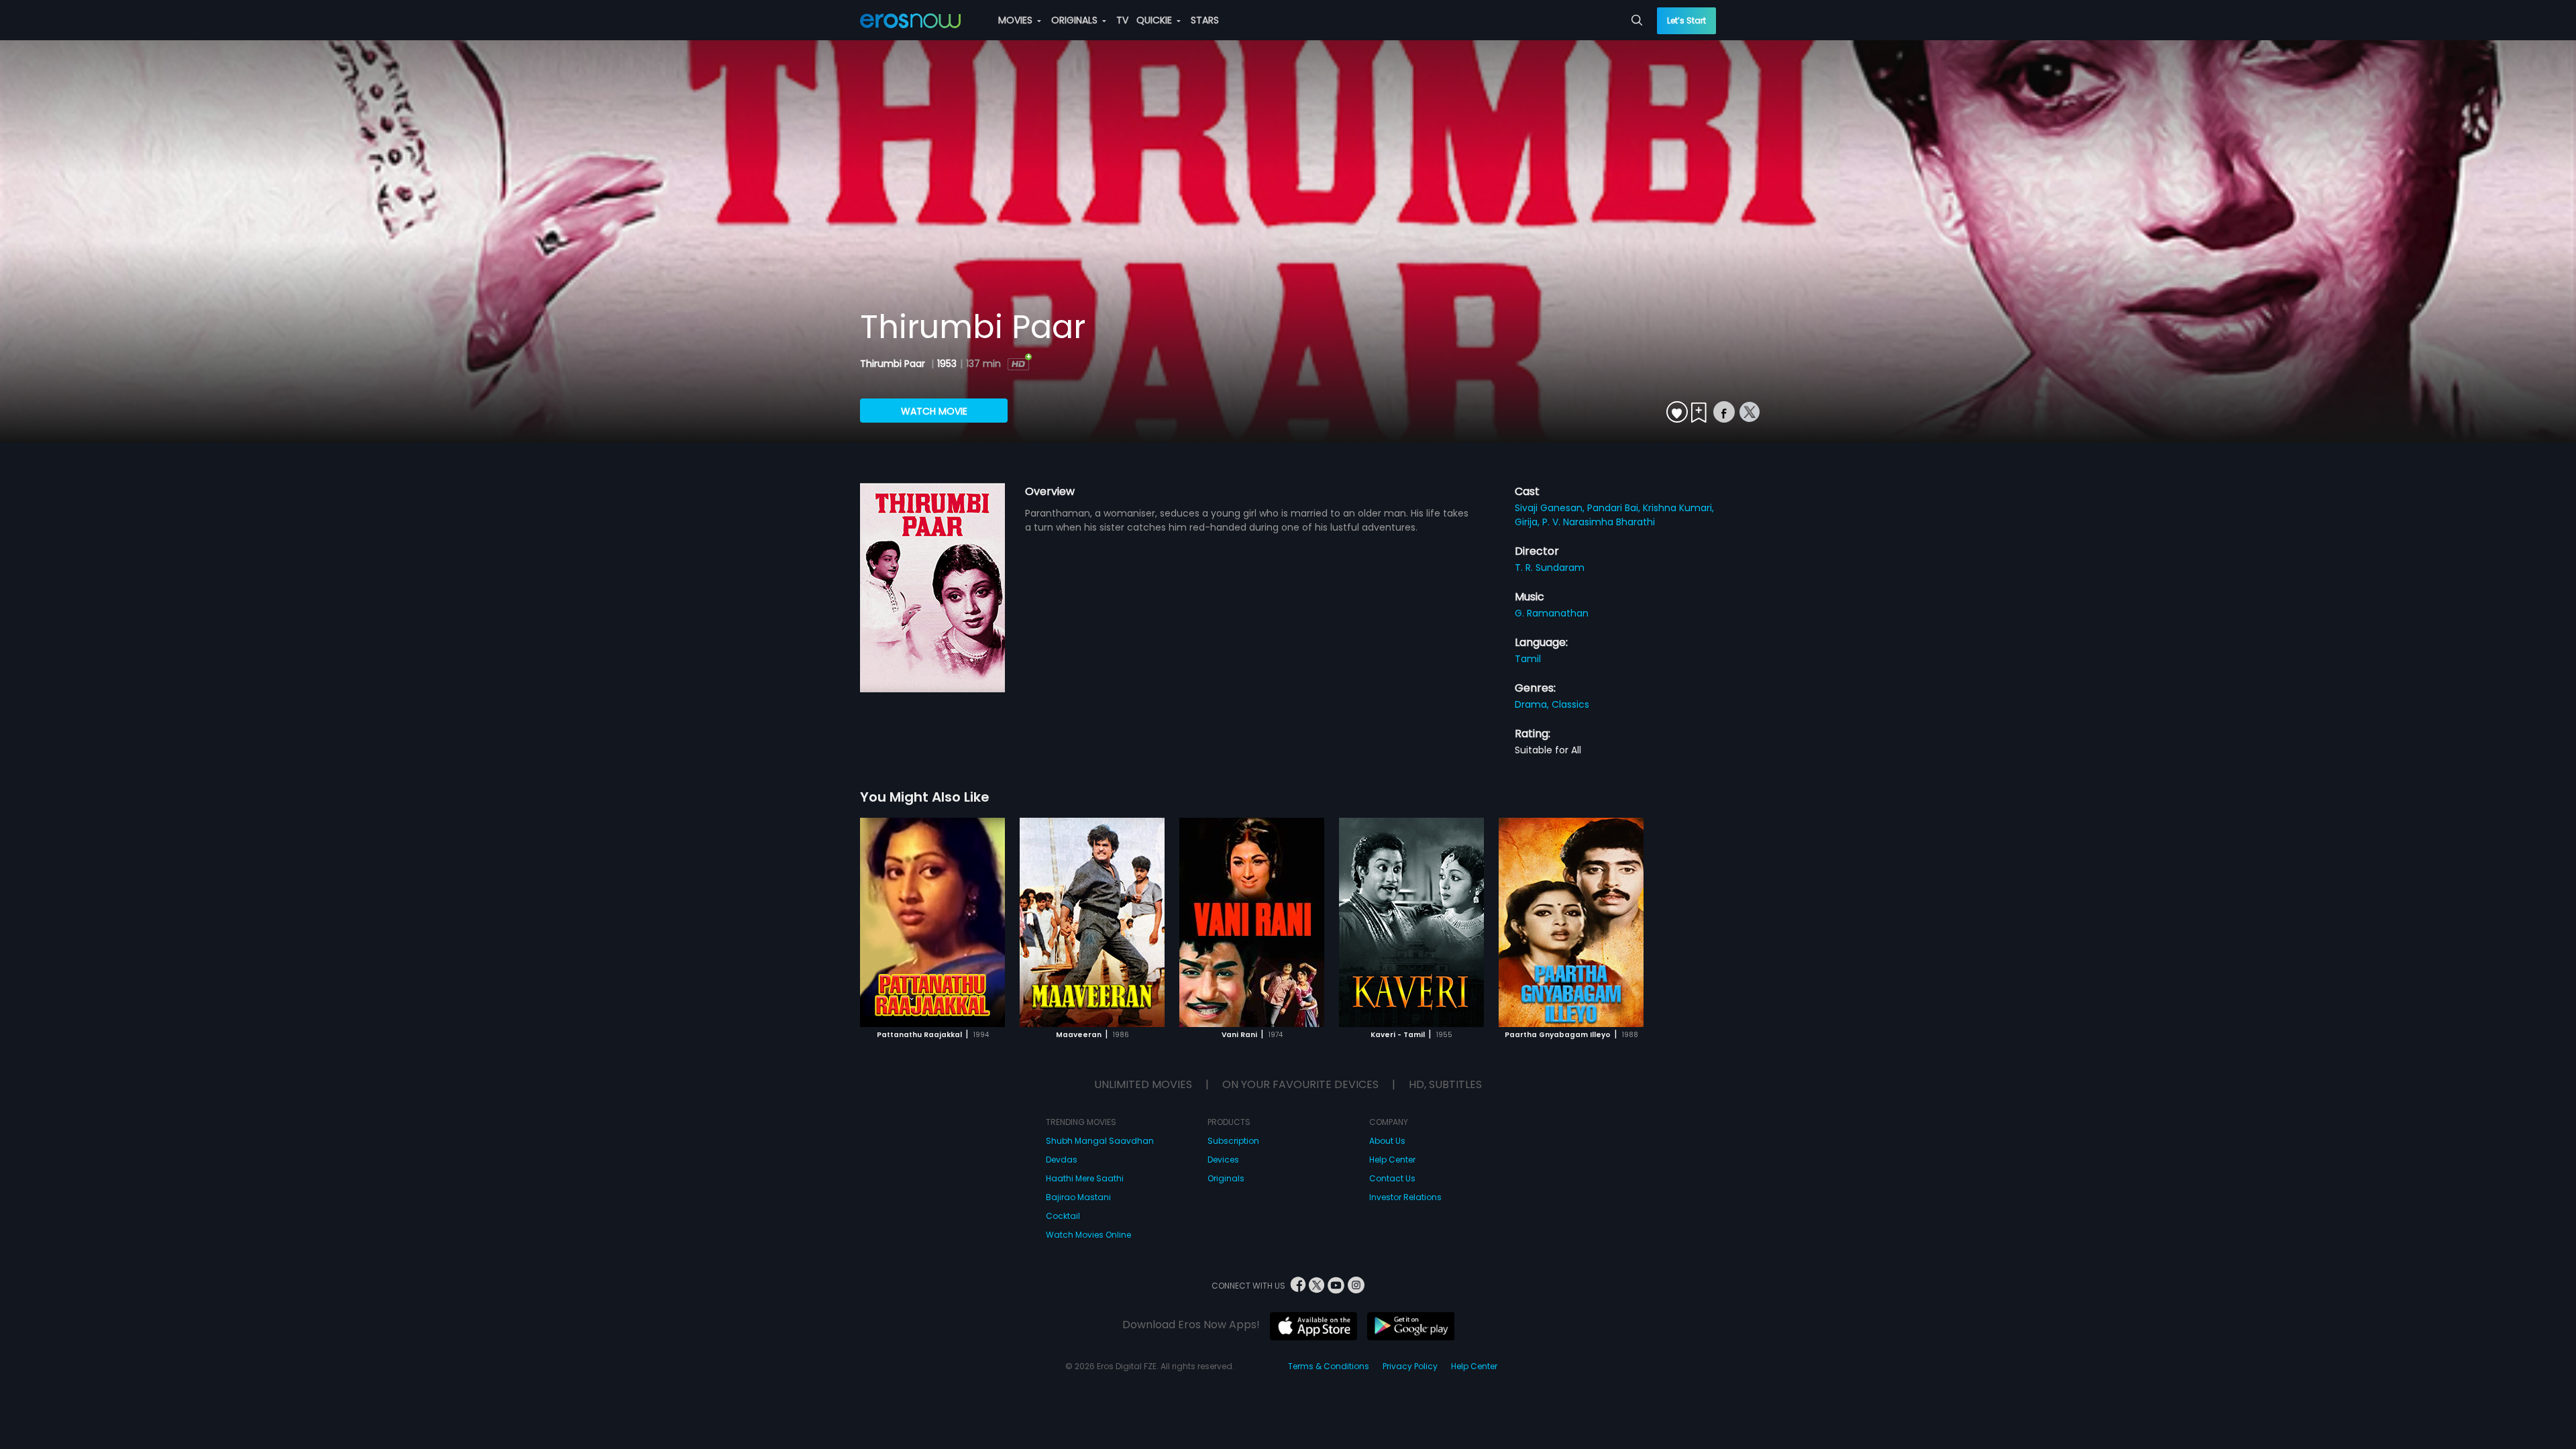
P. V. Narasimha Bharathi (1599, 522)
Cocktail (1063, 1216)
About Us (1387, 1141)
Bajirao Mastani (1078, 1197)
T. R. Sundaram (1550, 568)
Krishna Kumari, (1678, 508)
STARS (1205, 20)
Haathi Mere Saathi (1085, 1178)
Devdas (1062, 1160)
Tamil (1528, 659)
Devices (1223, 1160)
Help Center (1392, 1160)
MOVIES (1017, 20)
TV (1122, 20)
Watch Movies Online (1088, 1235)
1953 (947, 364)
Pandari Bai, (1615, 508)
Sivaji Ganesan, (1551, 508)
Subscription (1233, 1141)
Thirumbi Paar (894, 364)
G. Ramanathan (1552, 613)
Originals (1226, 1178)
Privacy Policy (1410, 1366)
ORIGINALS (1076, 20)
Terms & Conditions (1329, 1366)
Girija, (1528, 522)
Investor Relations (1405, 1197)
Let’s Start (1686, 20)
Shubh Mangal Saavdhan (1100, 1141)
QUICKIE (1156, 20)
